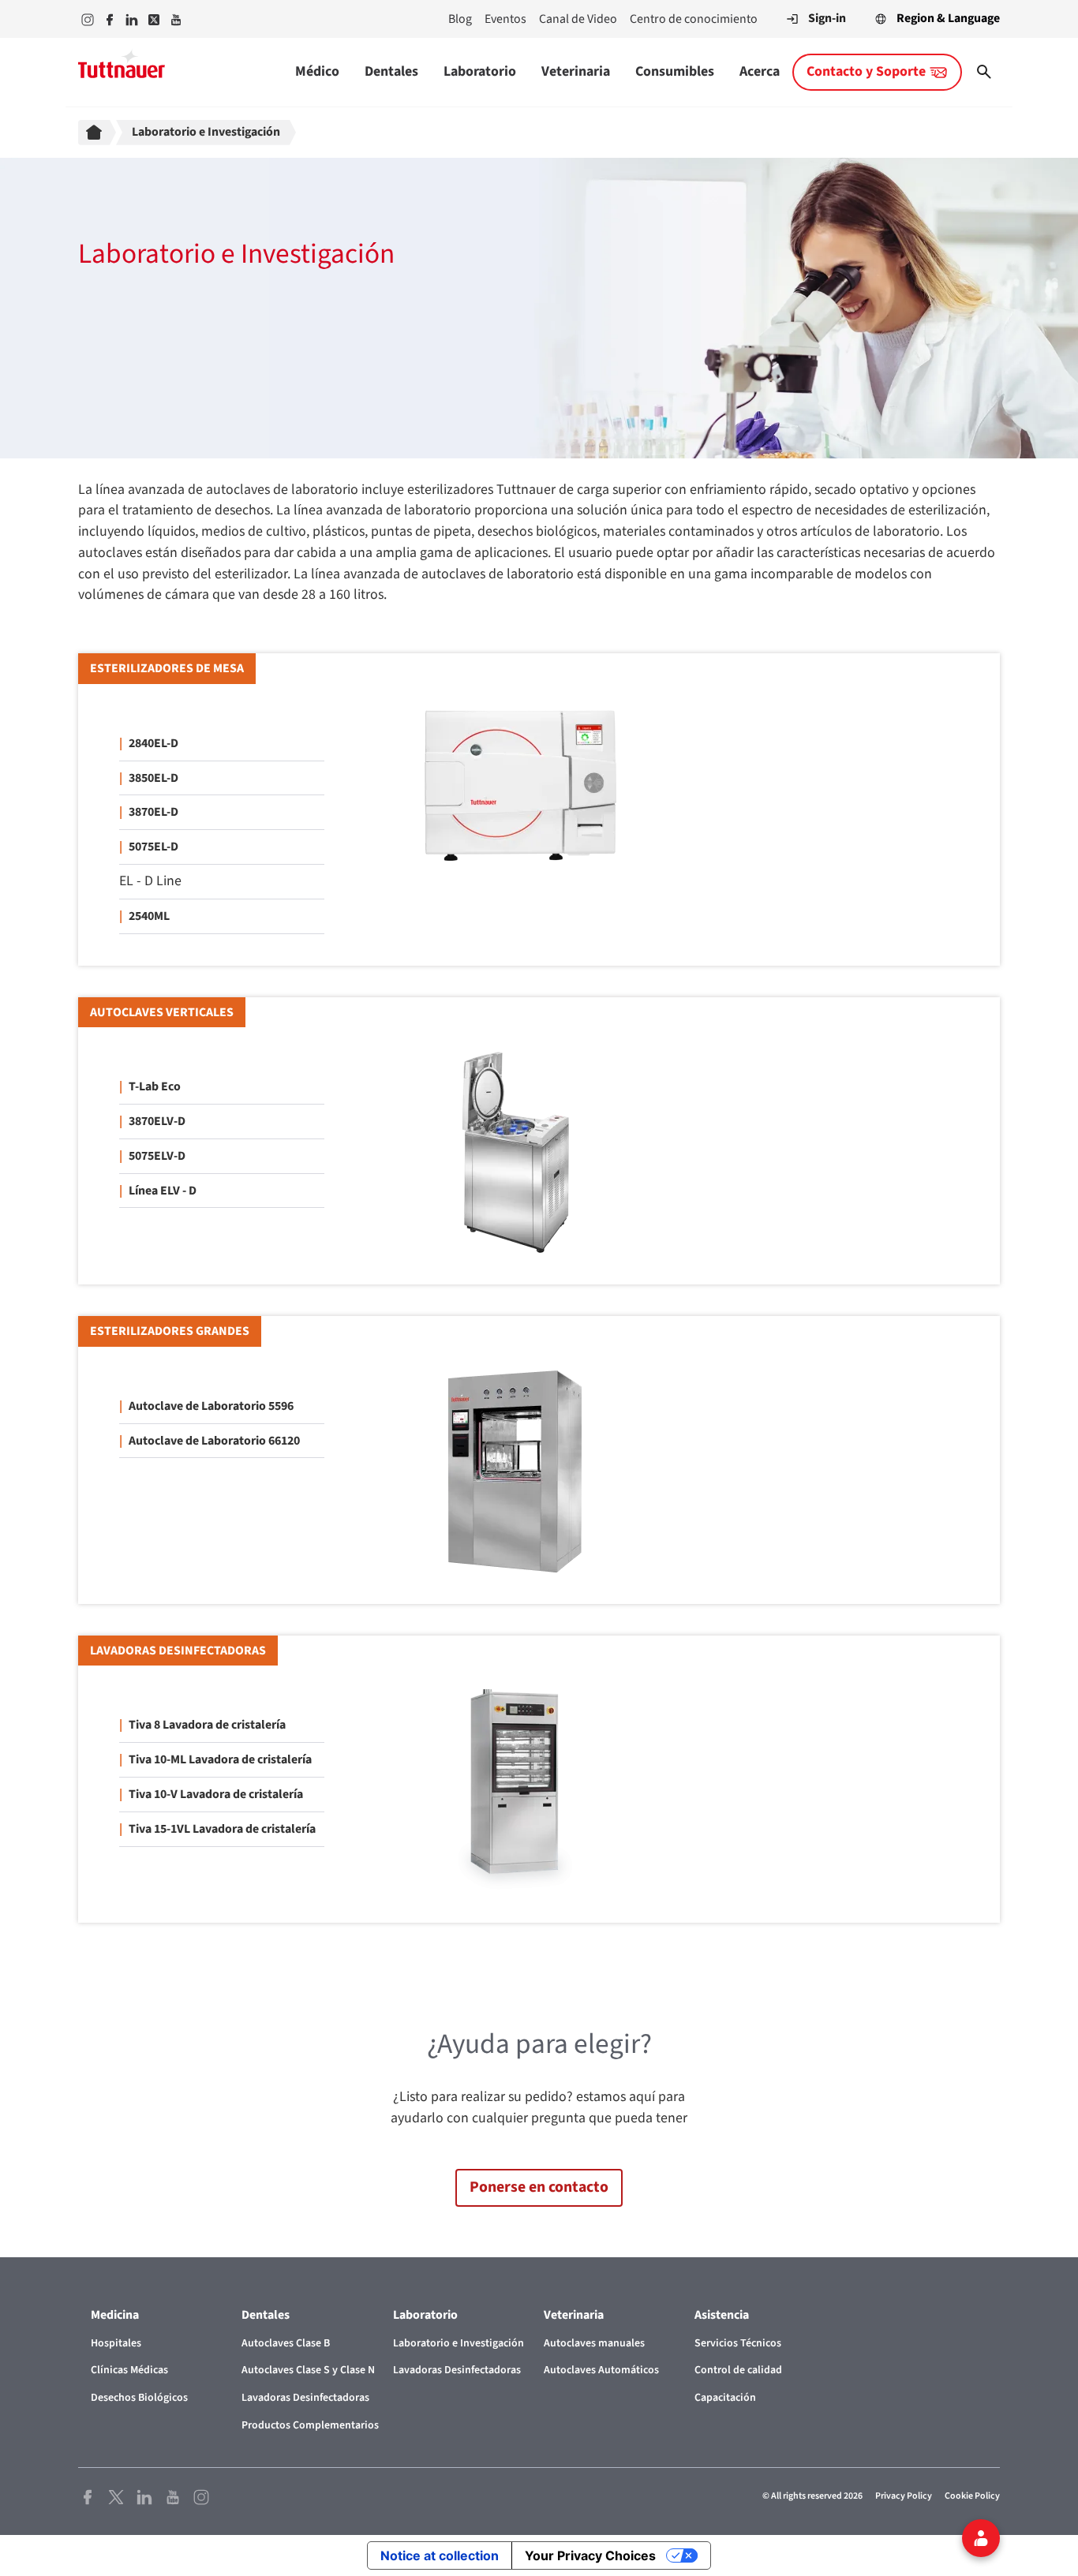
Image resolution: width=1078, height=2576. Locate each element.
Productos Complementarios (310, 2425)
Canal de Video (578, 19)
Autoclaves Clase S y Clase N (308, 2370)
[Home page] (97, 133)
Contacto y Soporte (866, 71)
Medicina (115, 2315)
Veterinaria (576, 71)
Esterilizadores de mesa (167, 668)
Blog (460, 19)
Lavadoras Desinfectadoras (305, 2398)
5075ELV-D (157, 1156)
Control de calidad (738, 2370)
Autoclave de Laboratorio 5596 (211, 1406)
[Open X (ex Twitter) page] (116, 2496)
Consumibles (675, 71)
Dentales (391, 71)
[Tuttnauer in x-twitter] (154, 19)
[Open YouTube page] (173, 2496)
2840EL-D (153, 743)
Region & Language (948, 18)
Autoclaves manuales (594, 2343)
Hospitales (116, 2343)
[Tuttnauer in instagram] (88, 19)
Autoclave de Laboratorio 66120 (214, 1441)
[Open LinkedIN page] (144, 2496)
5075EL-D (153, 847)
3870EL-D (153, 812)
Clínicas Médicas (129, 2370)
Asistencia (722, 2315)
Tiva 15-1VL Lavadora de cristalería (222, 1829)
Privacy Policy (904, 2496)
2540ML (149, 916)
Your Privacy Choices (590, 2555)
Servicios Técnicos (738, 2343)
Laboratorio (480, 71)
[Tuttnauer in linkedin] (132, 19)
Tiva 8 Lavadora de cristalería (207, 1725)
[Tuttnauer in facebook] (110, 19)
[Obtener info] (981, 2538)
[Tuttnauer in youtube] (176, 19)
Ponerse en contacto (539, 2187)
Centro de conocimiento (694, 19)
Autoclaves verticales (162, 1012)
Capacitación (725, 2398)
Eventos (505, 19)
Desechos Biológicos (139, 2398)
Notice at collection (440, 2555)
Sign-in (827, 18)
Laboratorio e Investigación (459, 2343)
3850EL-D (153, 778)
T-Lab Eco (155, 1086)
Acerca (760, 71)
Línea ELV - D (163, 1191)
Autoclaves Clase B (286, 2343)
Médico (317, 71)
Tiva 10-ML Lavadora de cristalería (220, 1759)
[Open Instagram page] (201, 2496)
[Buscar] (984, 72)
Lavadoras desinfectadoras (178, 1651)
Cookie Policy (972, 2496)
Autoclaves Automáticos (601, 2370)
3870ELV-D (157, 1121)
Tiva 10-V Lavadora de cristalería (216, 1794)
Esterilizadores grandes (170, 1331)
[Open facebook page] (88, 2496)
